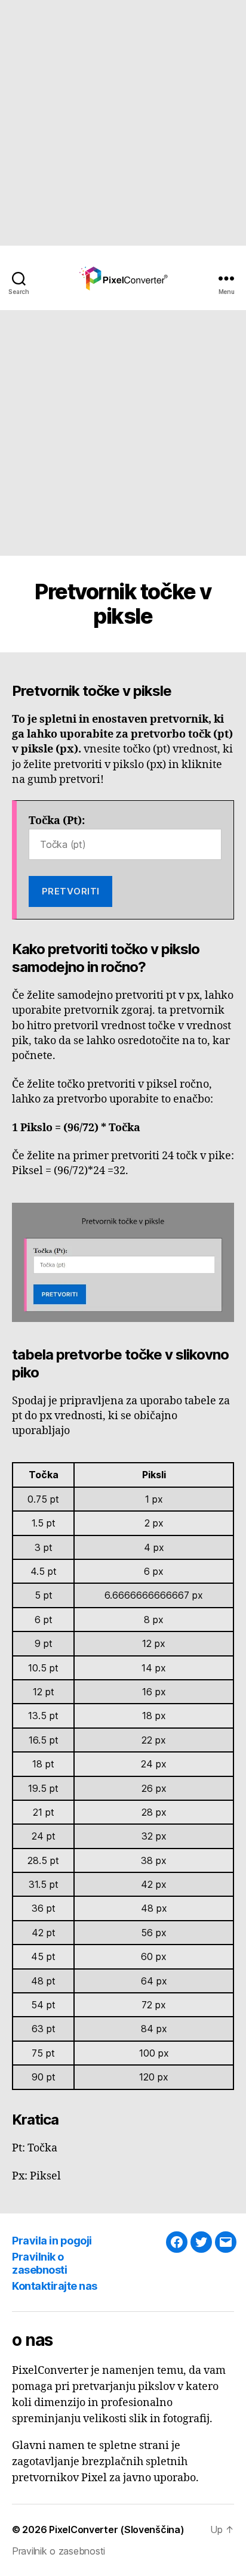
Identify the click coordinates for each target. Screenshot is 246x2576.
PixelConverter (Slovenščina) (116, 2529)
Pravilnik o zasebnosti (39, 2264)
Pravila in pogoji (52, 2241)
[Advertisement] (123, 123)
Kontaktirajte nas (55, 2286)
